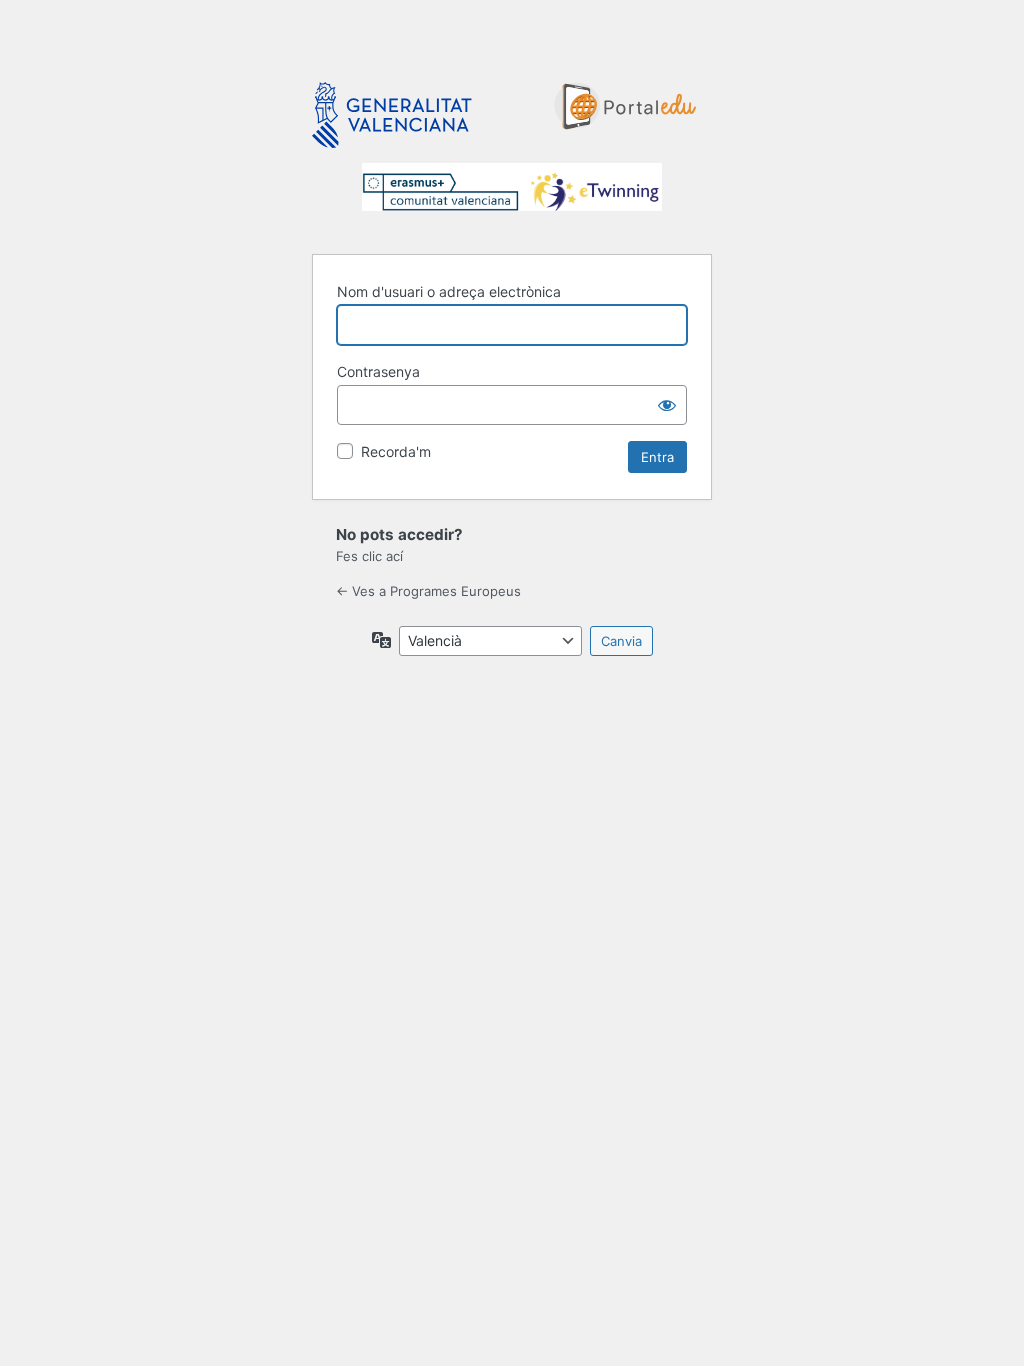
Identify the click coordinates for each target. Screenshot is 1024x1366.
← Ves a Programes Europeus (428, 591)
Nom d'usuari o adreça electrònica (449, 291)
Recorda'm (396, 451)
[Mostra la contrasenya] (667, 405)
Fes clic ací (369, 556)
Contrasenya (378, 371)
